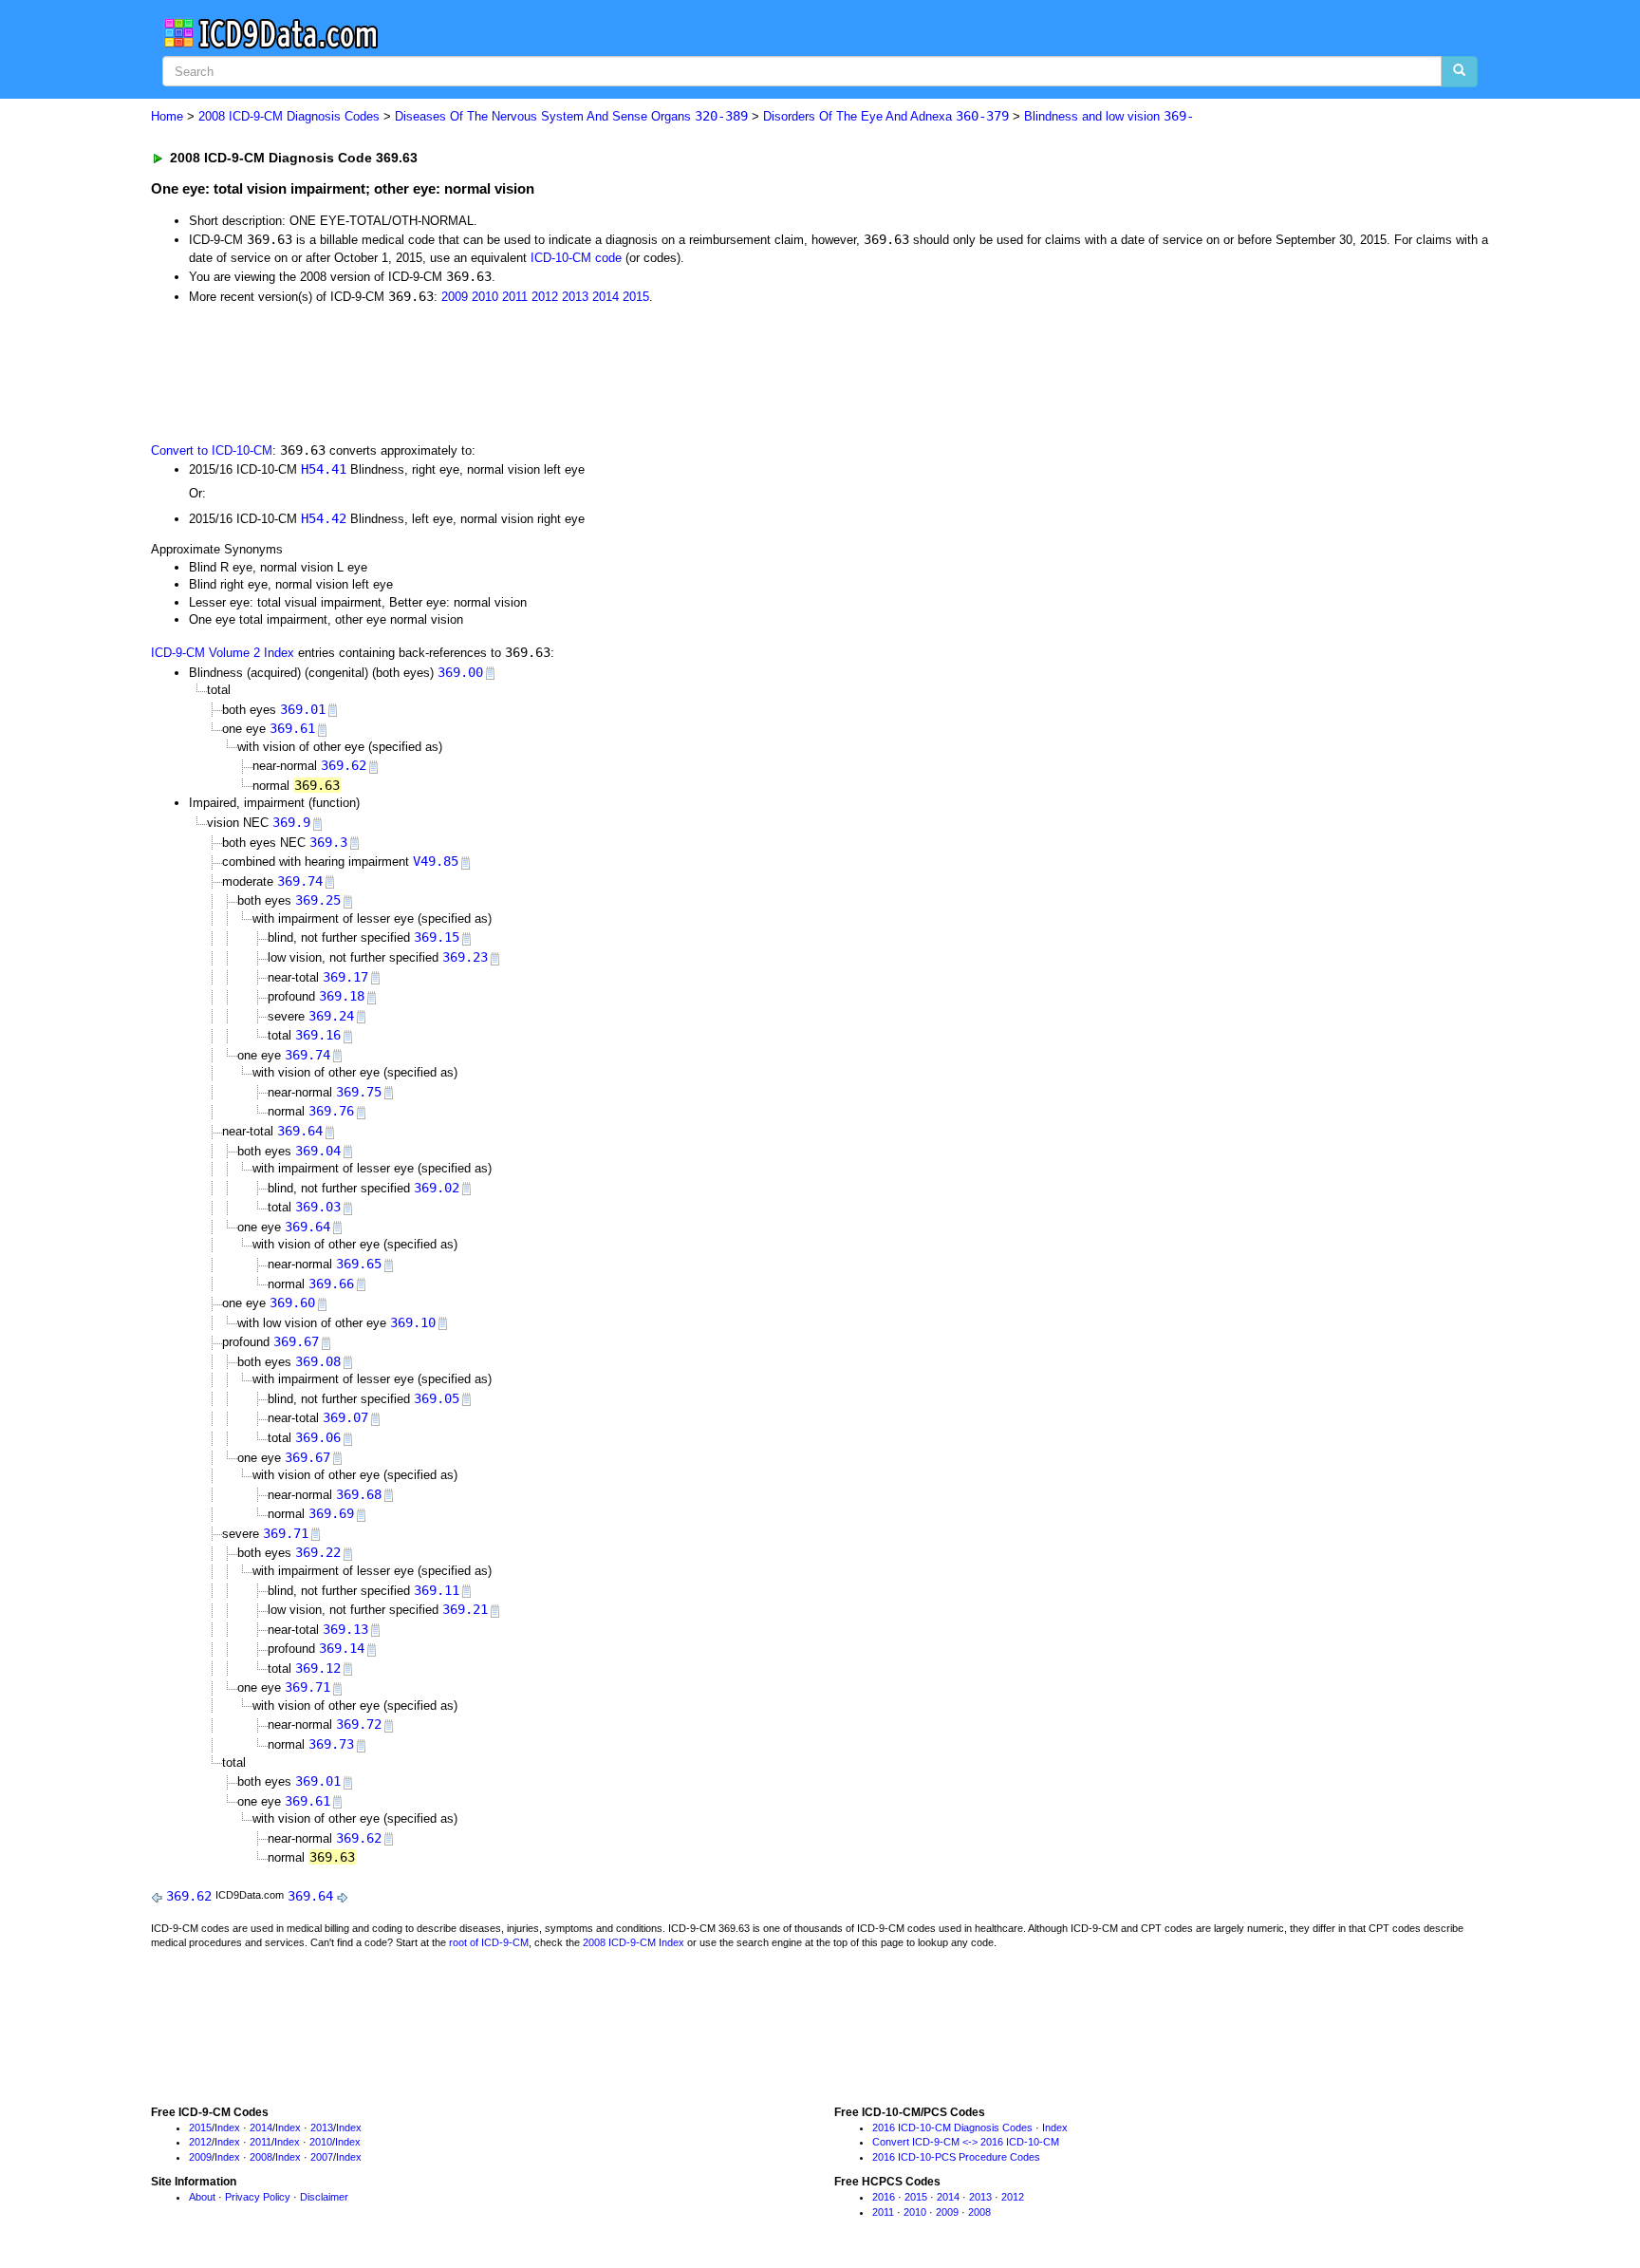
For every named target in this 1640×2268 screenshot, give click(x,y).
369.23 (465, 957)
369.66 (331, 1284)
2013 (575, 297)
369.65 (359, 1264)
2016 (884, 2197)
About (202, 2197)
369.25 (318, 900)
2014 (606, 297)
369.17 (345, 977)
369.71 (286, 1533)
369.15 (437, 937)
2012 (545, 297)
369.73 (331, 1744)
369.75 (359, 1092)
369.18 (342, 996)
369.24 (331, 1016)
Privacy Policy (258, 2197)
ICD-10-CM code (576, 258)
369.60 (292, 1303)
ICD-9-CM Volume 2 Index (223, 653)
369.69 (331, 1513)
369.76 (331, 1111)
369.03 (318, 1207)
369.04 (318, 1151)
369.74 (300, 881)
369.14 (342, 1648)
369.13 (345, 1629)
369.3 (328, 842)
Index (227, 2127)
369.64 (300, 1131)
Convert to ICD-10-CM (212, 450)
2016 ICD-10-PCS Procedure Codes (956, 2157)
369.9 (291, 822)
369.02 (437, 1188)
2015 (636, 297)
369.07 (345, 1417)
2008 (261, 2157)
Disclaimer (324, 2197)
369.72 (359, 1724)
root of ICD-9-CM (489, 1942)
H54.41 (324, 469)
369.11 (437, 1590)
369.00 (460, 672)
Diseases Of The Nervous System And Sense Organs (571, 116)
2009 (455, 297)
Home (167, 116)
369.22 (318, 1552)
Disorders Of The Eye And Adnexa (886, 116)
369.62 (344, 765)
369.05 (437, 1398)
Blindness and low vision (1109, 116)
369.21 (465, 1609)
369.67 (296, 1341)
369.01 (303, 709)
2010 (485, 297)
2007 (322, 2157)
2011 (515, 297)
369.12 (318, 1668)
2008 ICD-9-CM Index (634, 1942)
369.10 (413, 1322)
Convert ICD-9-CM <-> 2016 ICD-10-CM (966, 2142)
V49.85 (436, 861)
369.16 (318, 1035)
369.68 (359, 1494)
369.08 (318, 1361)
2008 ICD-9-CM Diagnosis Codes (289, 116)
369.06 (318, 1437)
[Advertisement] (490, 371)
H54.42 (324, 518)
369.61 (292, 728)
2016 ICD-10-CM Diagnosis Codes (952, 2127)
